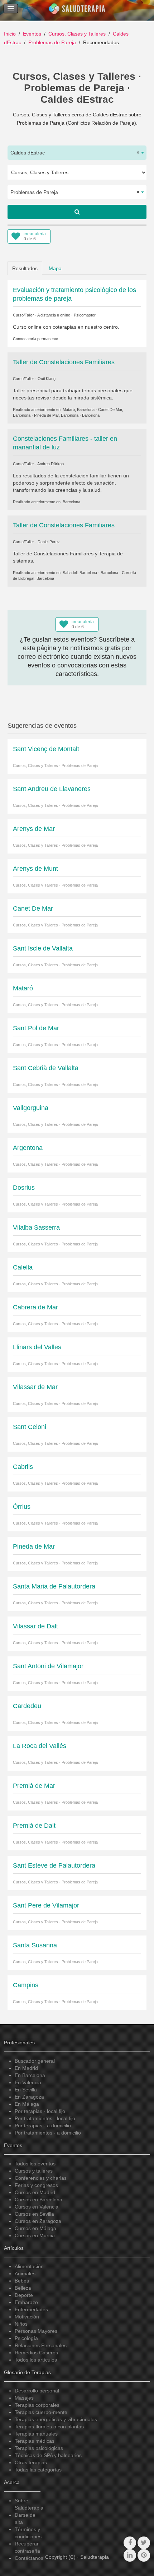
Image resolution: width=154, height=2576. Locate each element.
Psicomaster (85, 315)
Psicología (26, 2338)
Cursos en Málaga (35, 2228)
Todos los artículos (36, 2360)
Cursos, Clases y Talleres (77, 34)
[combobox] (77, 153)
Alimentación (29, 2266)
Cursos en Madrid (35, 2192)
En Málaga (27, 2104)
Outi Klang (47, 379)
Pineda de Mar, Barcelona (56, 415)
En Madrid (26, 2068)
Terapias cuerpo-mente (41, 2412)
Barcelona (91, 415)
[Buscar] (77, 212)
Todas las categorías (38, 2470)
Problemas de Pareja (52, 42)
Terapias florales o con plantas (49, 2427)
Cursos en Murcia (35, 2235)
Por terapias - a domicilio (43, 2126)
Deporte (24, 2295)
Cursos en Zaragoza (38, 2221)
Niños (21, 2324)
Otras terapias (31, 2462)
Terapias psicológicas (39, 2448)
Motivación (27, 2317)
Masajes (24, 2398)
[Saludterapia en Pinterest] (144, 2555)
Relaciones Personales (41, 2345)
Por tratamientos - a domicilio (48, 2133)
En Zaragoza (29, 2097)
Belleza (23, 2288)
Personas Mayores (36, 2331)
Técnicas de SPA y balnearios (48, 2455)
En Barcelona (30, 2075)
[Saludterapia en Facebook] (130, 2543)
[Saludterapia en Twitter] (144, 2543)
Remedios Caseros (36, 2353)
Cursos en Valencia (37, 2207)
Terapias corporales (37, 2405)
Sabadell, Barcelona (80, 573)
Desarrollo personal (37, 2391)
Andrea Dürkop (50, 464)
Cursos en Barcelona (38, 2200)
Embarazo (26, 2302)
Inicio (10, 34)
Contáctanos (29, 2558)
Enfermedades (31, 2309)
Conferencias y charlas (41, 2178)
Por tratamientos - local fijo (45, 2118)
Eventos (32, 34)
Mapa (55, 268)
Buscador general (35, 2061)
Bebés (22, 2281)
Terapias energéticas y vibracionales (56, 2419)
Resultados (25, 268)
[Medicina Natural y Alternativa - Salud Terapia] (77, 10)
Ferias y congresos (36, 2185)
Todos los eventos (35, 2164)
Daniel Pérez (49, 542)
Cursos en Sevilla (34, 2214)
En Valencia (28, 2082)
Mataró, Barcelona (79, 410)
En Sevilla (26, 2090)
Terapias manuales (36, 2434)
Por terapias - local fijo (40, 2111)
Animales (25, 2274)
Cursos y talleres (34, 2171)
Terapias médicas (35, 2441)
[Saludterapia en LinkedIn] (130, 2555)
